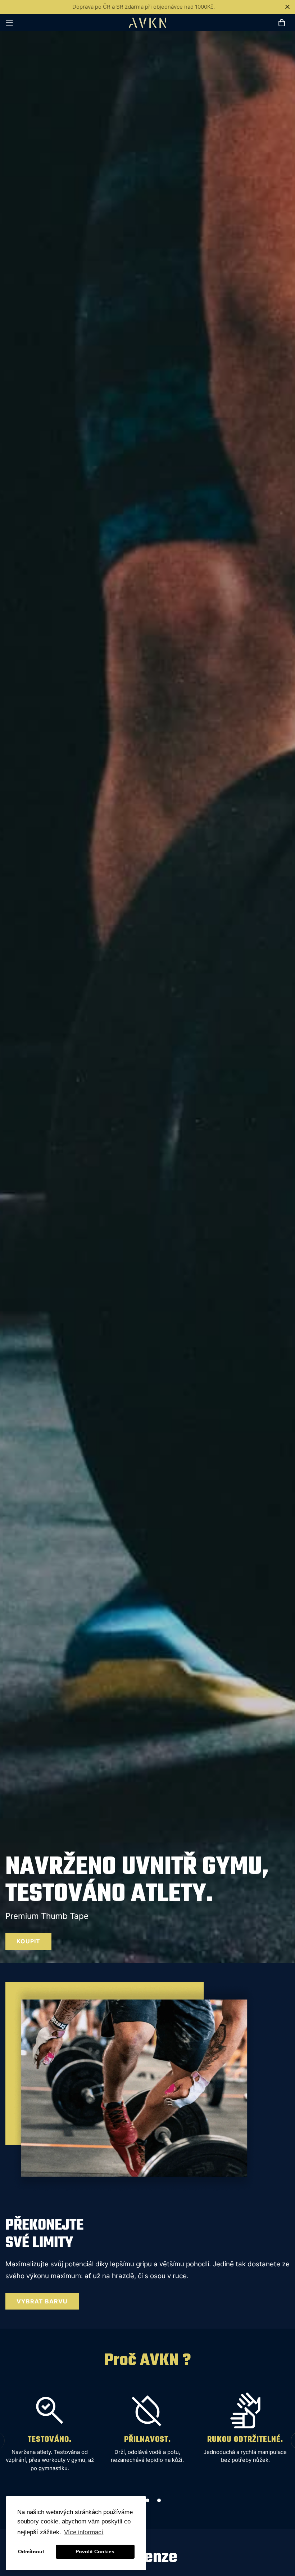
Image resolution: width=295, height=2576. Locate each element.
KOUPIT (28, 1941)
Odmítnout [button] (31, 2552)
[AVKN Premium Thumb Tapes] (148, 23)
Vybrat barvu (42, 2301)
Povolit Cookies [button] (95, 2552)
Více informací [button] (84, 2532)
